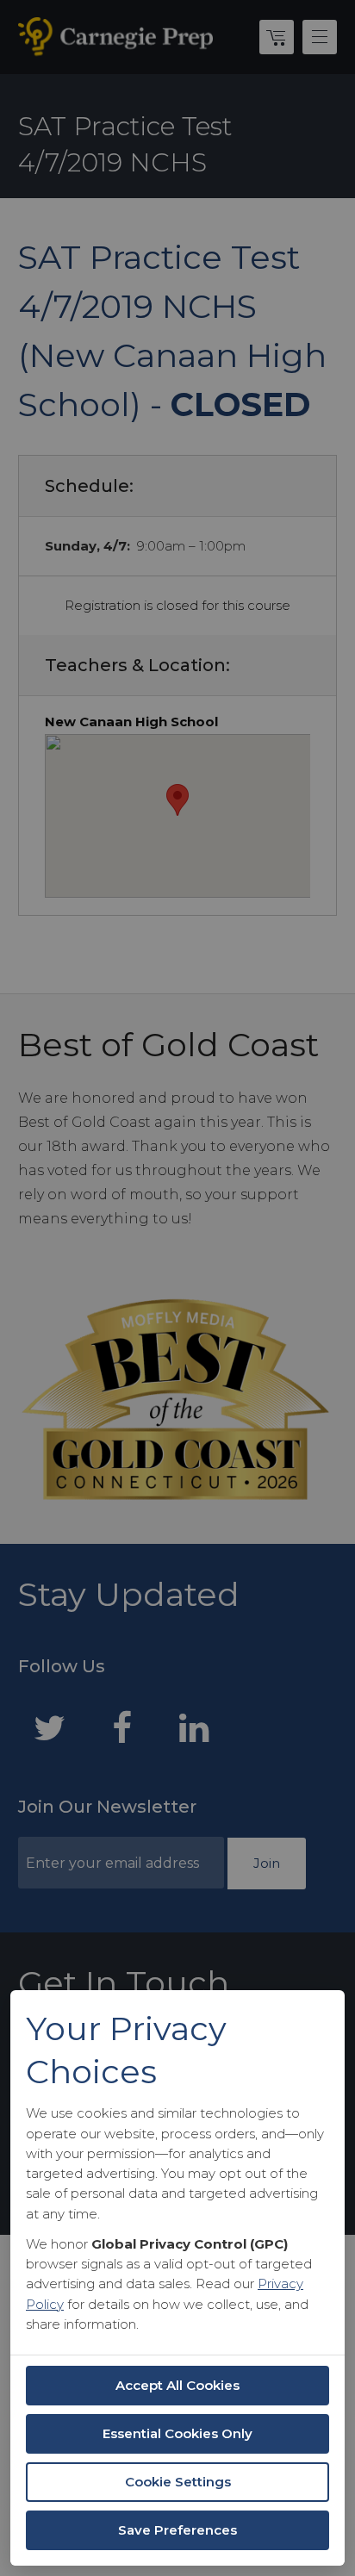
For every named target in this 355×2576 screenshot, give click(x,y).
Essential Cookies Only (177, 2433)
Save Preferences (177, 2530)
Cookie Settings (178, 2482)
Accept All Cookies (177, 2385)
